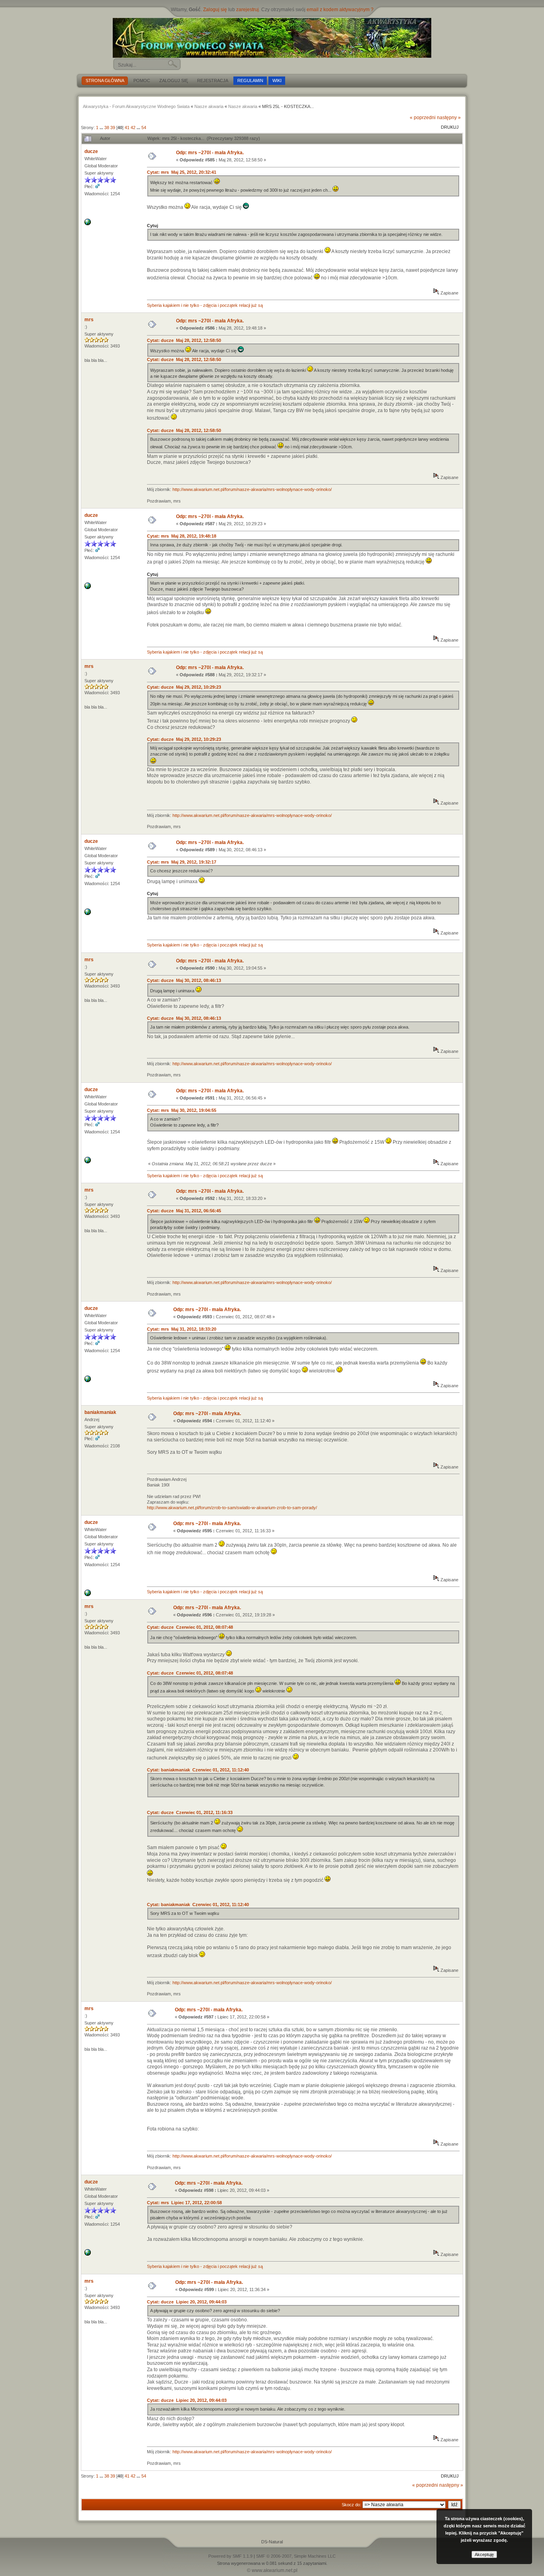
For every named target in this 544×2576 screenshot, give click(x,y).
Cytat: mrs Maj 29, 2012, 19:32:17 (182, 862)
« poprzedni (423, 118)
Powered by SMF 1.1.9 (230, 2556)
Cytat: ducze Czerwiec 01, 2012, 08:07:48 (190, 1627)
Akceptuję (484, 2554)
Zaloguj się (215, 10)
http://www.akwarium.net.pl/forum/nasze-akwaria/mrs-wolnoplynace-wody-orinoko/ (252, 489)
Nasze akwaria (209, 106)
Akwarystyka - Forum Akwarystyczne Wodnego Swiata (136, 106)
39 (113, 128)
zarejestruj (248, 10)
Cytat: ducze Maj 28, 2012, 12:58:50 (184, 340)
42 (133, 128)
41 (127, 128)
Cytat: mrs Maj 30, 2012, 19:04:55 (182, 1110)
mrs (89, 320)
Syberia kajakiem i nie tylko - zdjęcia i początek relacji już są (205, 305)
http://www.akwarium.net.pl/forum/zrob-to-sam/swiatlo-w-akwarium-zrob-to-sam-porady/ (232, 1508)
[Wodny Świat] (272, 38)
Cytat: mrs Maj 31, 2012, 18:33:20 (182, 1329)
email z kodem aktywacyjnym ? (340, 10)
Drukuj (450, 127)
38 (107, 128)
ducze (91, 151)
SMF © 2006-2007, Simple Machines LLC (296, 2556)
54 (144, 128)
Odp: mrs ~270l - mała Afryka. (210, 153)
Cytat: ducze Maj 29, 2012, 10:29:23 (184, 687)
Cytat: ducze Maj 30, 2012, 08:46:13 (184, 980)
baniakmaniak (100, 1412)
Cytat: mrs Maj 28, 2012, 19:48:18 (182, 536)
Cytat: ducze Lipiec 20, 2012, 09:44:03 (187, 2302)
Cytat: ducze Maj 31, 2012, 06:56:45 (184, 1211)
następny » (449, 118)
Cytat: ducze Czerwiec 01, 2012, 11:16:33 (190, 1812)
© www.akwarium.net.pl (272, 2570)
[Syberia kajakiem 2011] (88, 224)
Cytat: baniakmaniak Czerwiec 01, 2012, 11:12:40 (198, 1770)
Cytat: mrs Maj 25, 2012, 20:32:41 (182, 172)
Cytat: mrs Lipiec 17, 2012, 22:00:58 (184, 2203)
